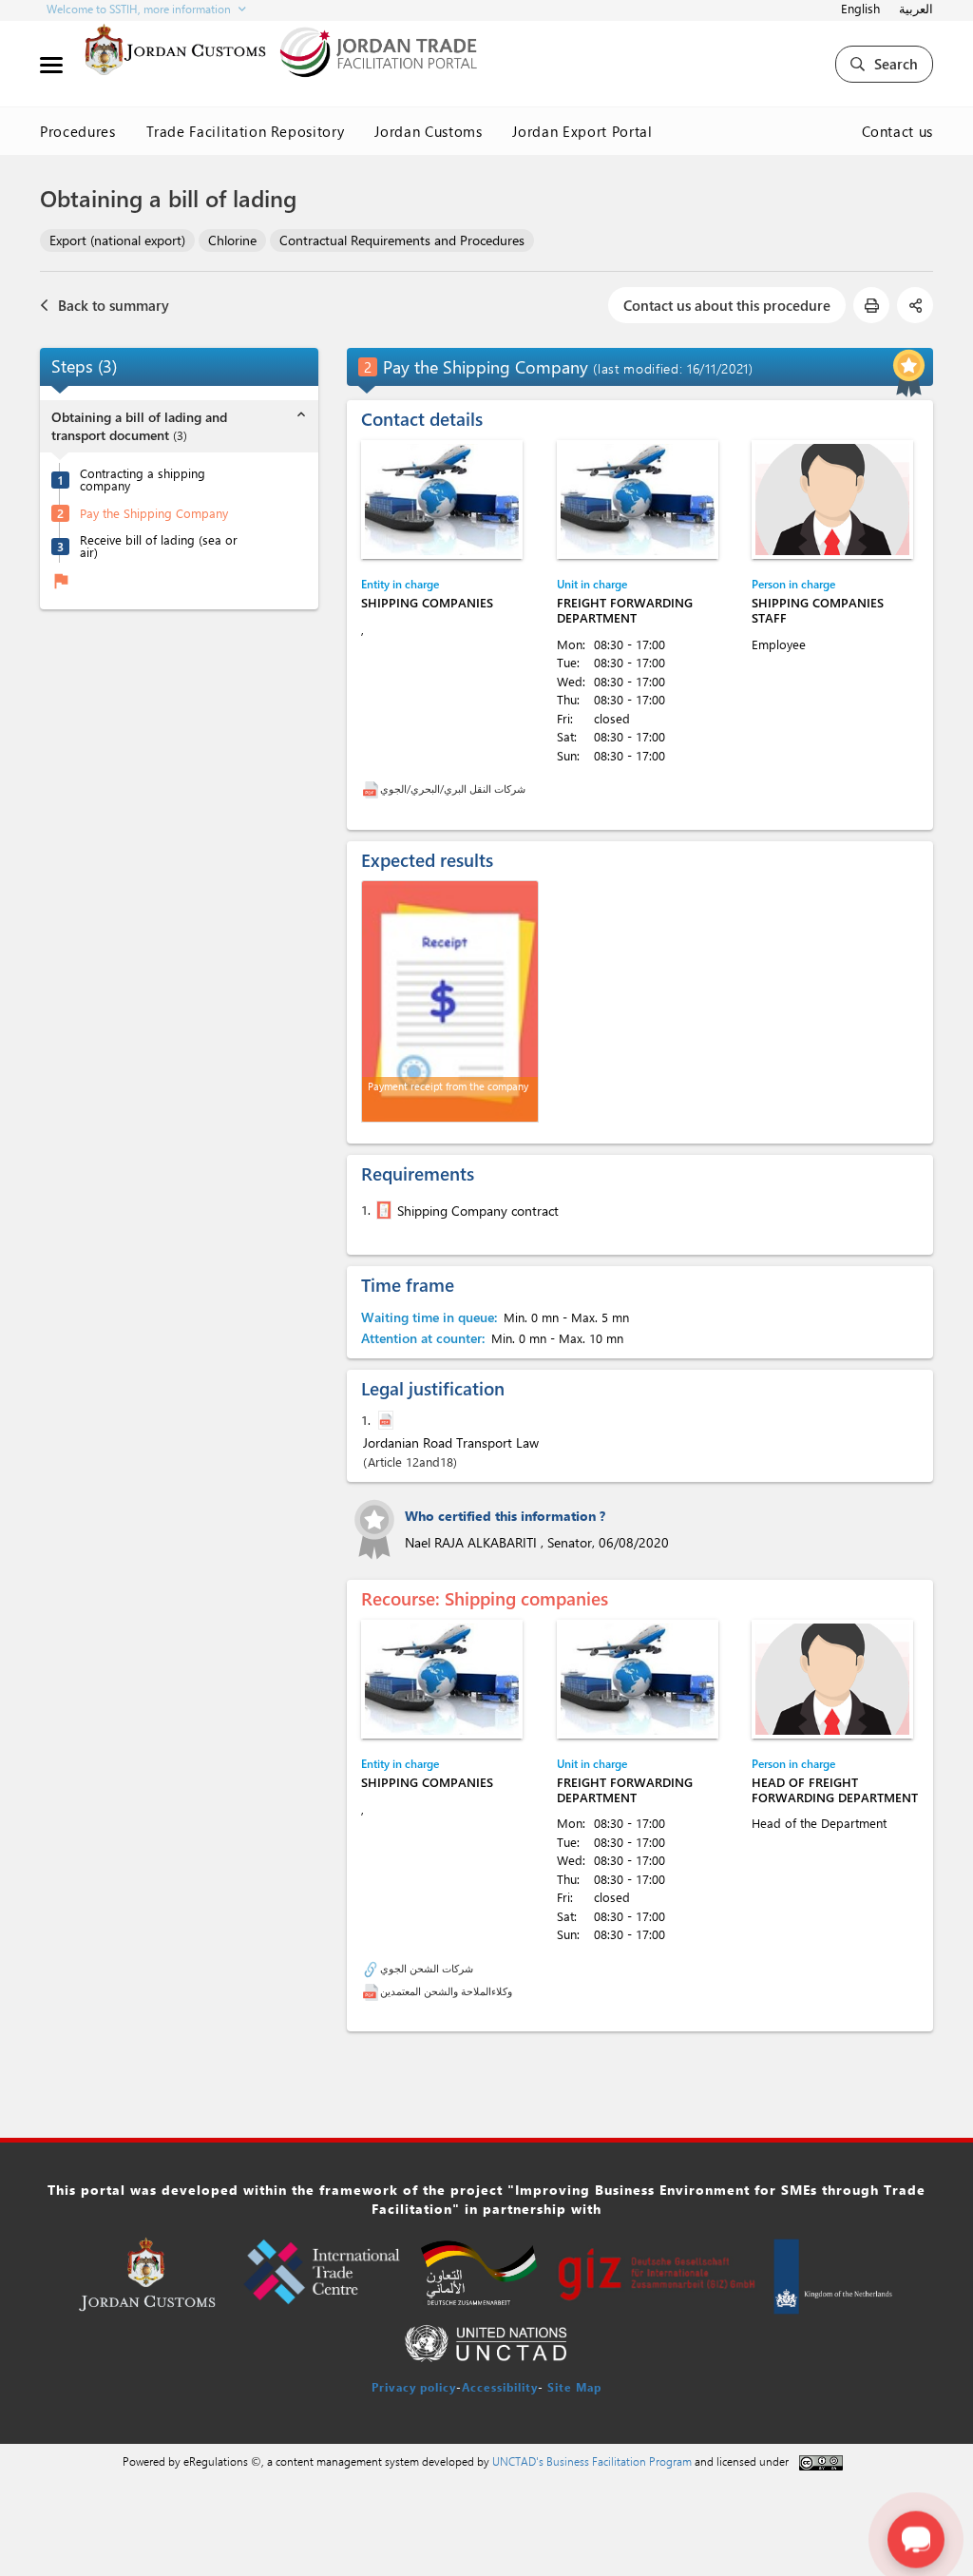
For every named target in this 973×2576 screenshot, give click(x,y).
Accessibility (500, 2387)
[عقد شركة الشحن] (382, 1210)
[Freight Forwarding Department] (638, 500)
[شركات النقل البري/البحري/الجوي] (371, 788)
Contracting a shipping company (143, 479)
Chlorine (232, 240)
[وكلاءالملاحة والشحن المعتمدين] (371, 1991)
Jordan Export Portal (582, 131)
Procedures (78, 131)
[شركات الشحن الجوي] (371, 1968)
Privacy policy (414, 2387)
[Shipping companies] (442, 500)
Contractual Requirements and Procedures (402, 240)
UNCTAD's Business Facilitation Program (592, 2461)
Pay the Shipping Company (154, 513)
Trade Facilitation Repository (246, 131)
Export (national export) (117, 240)
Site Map (574, 2387)
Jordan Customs (428, 131)
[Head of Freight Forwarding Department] (832, 1679)
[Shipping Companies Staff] (832, 500)
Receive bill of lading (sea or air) (159, 546)
